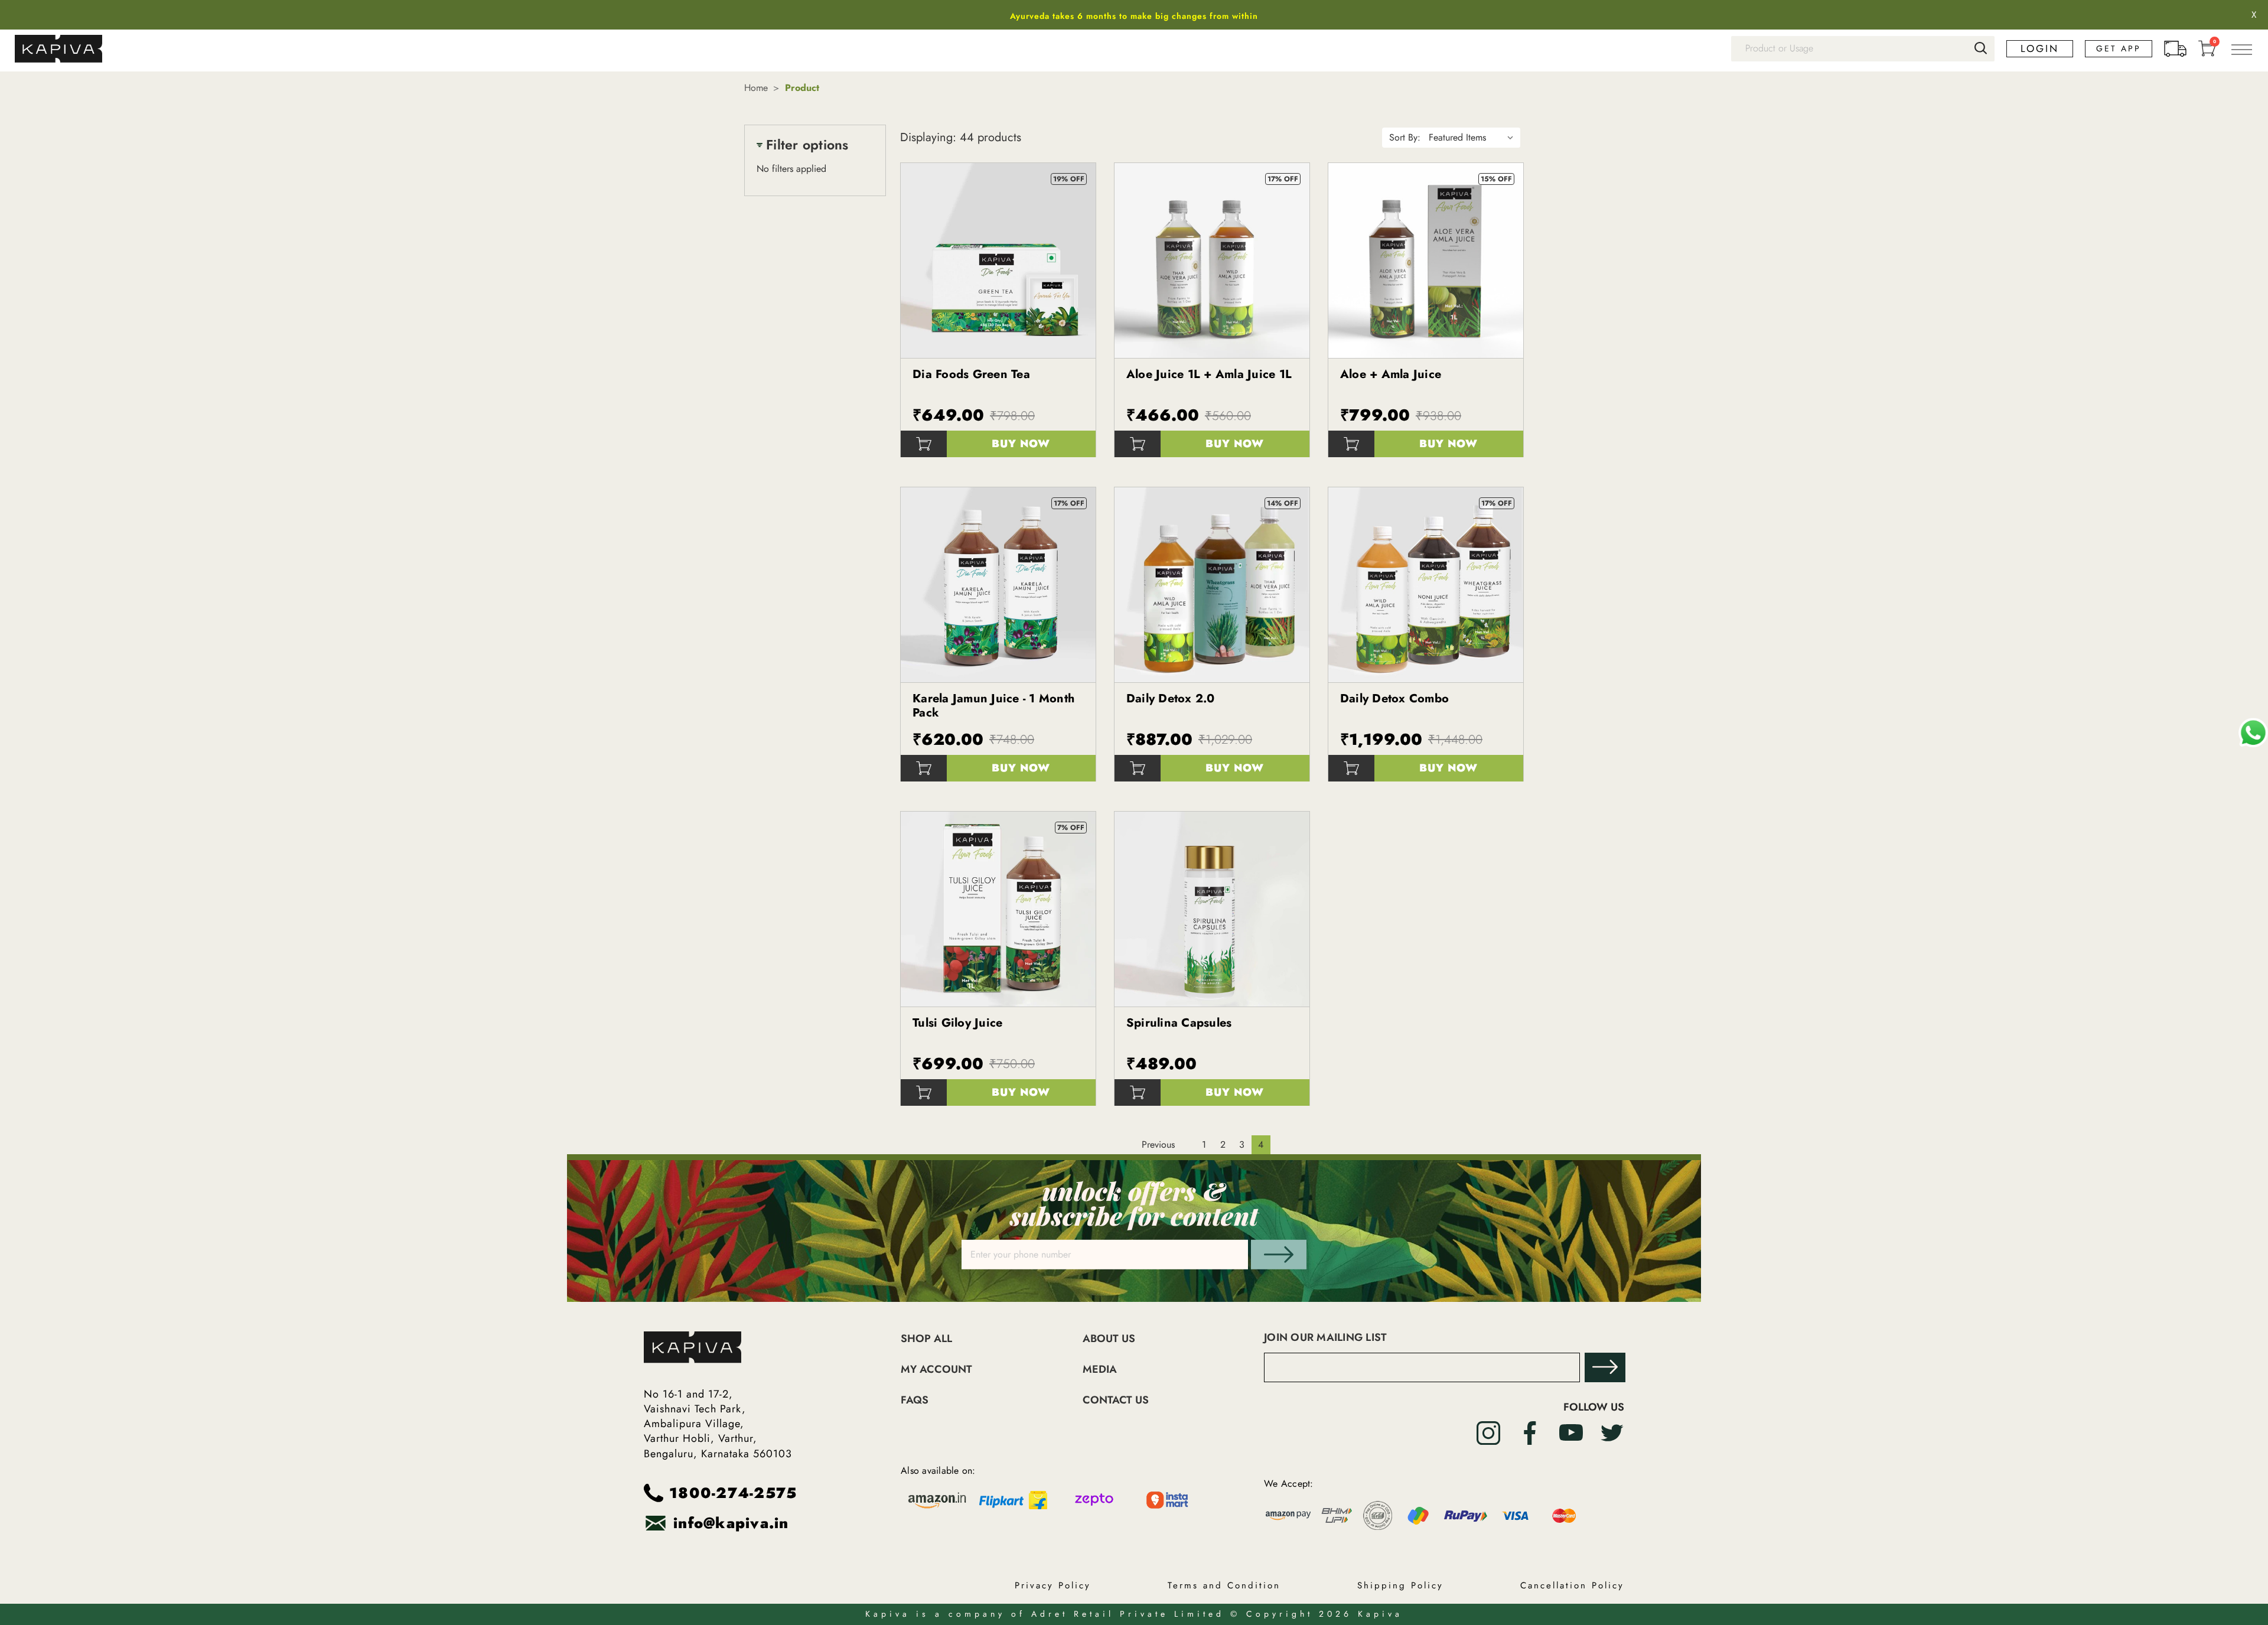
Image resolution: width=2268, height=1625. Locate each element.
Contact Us (1116, 1400)
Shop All (926, 1339)
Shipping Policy (1400, 1585)
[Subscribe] (1605, 1367)
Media (1100, 1370)
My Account (936, 1370)
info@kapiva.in (731, 1523)
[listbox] (1474, 138)
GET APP (2119, 48)
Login (2040, 49)
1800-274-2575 (733, 1493)
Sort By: (1405, 137)
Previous (1158, 1144)
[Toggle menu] (2241, 49)
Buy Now (1021, 444)
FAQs (915, 1400)
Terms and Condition (1224, 1585)
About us (1109, 1339)
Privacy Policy (1053, 1585)
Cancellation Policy (1572, 1585)
